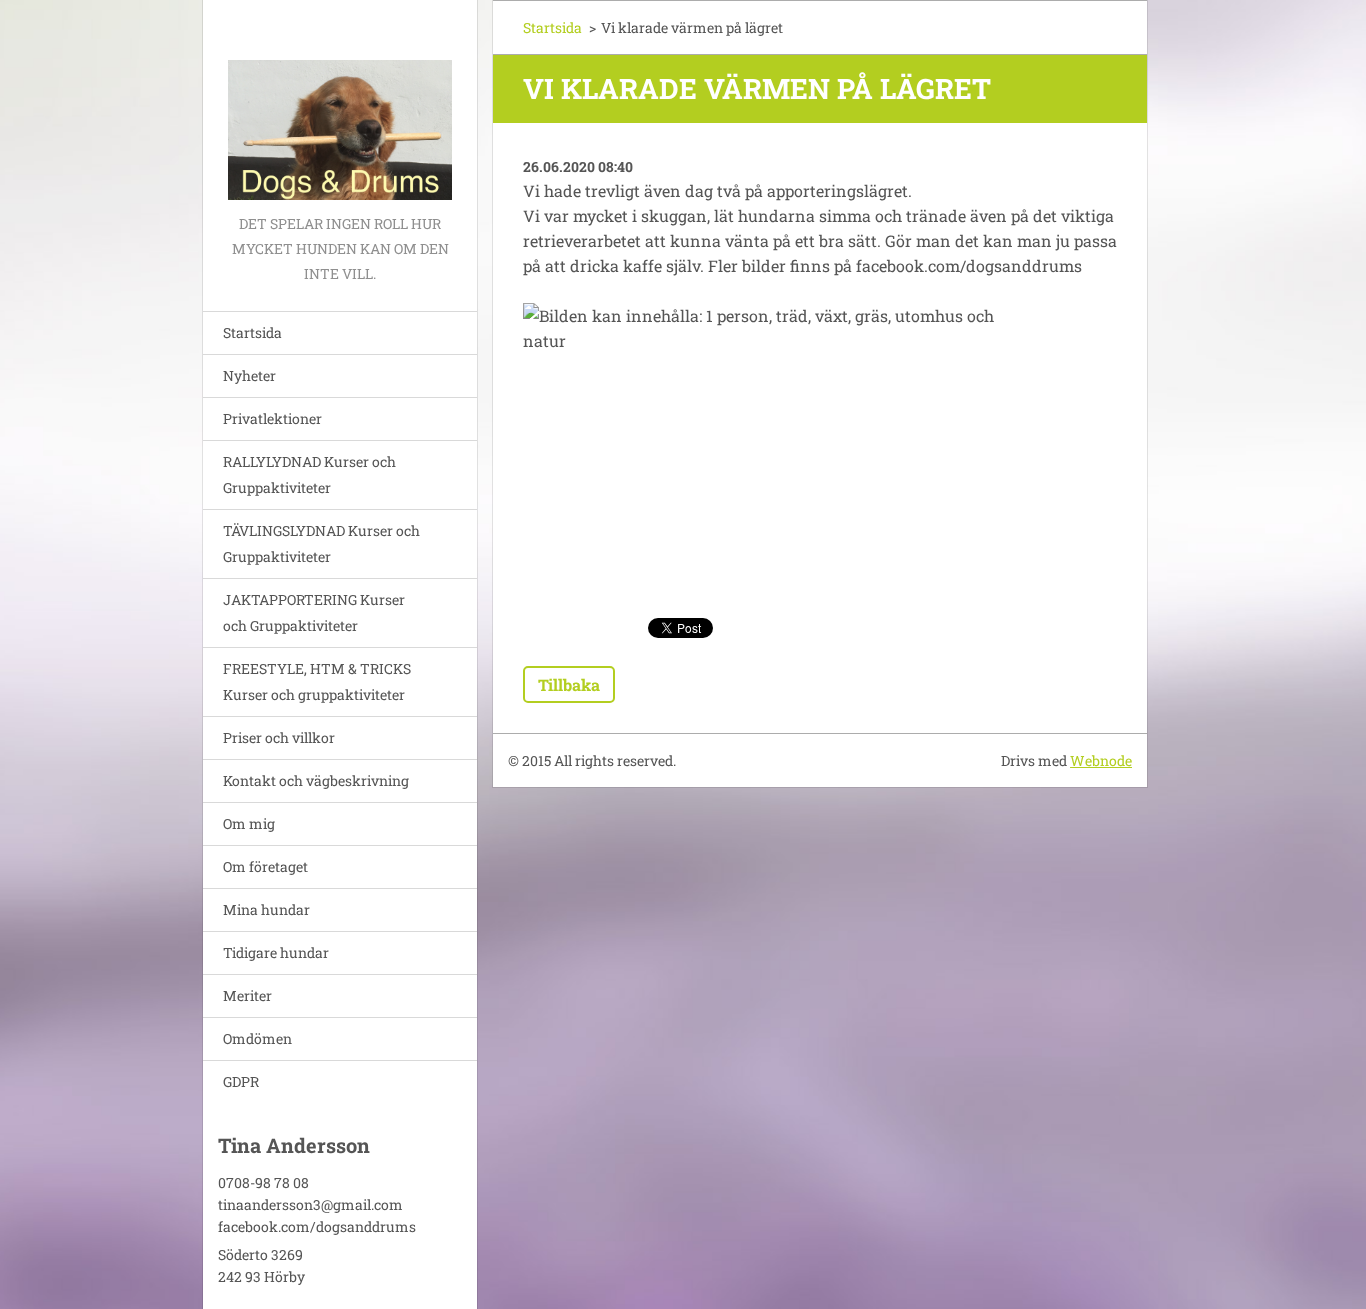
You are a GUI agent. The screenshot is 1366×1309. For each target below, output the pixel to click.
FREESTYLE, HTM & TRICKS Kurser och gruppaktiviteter (317, 681)
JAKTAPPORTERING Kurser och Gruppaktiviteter (314, 612)
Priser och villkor (279, 737)
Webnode (1101, 760)
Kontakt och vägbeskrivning (316, 780)
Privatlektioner (272, 418)
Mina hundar (266, 909)
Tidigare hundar (276, 952)
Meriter (247, 995)
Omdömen (257, 1038)
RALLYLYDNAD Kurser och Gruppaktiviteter (309, 474)
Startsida (252, 332)
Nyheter (249, 375)
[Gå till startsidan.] (340, 105)
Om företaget (265, 866)
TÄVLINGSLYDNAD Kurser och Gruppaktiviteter (321, 543)
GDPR (241, 1081)
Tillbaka (569, 684)
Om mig (249, 823)
